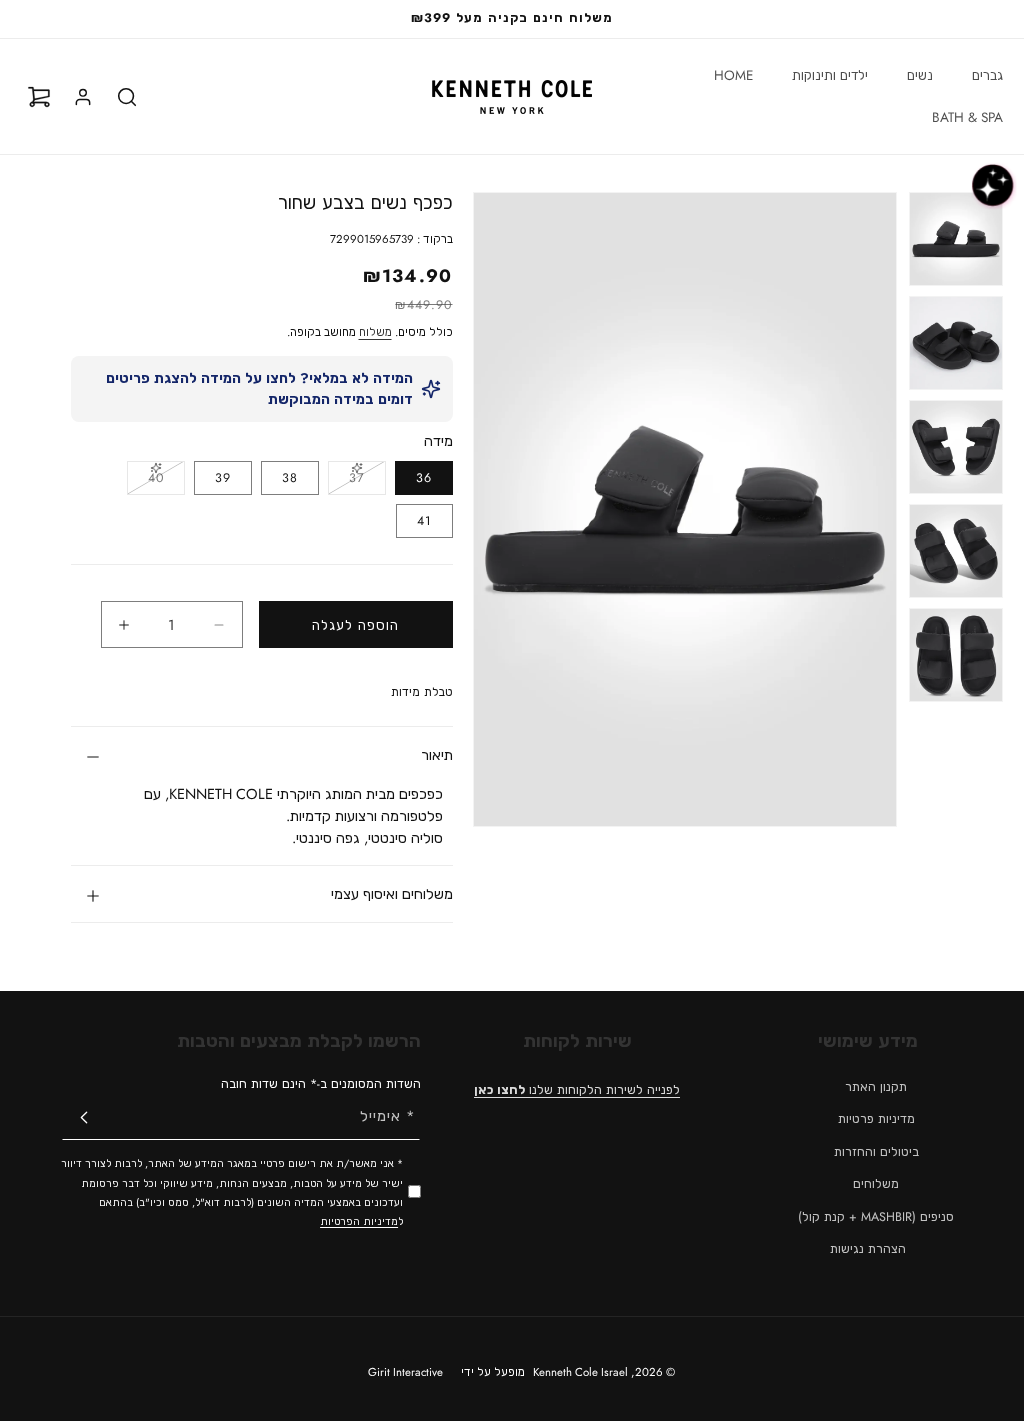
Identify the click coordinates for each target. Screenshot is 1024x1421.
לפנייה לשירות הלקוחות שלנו (577, 1090)
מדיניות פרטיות (876, 1119)
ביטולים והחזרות (876, 1152)
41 (424, 521)
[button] (980, 76)
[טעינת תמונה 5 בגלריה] (956, 655)
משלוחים (876, 1184)
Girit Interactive (405, 1372)
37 (346, 481)
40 (145, 481)
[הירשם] (84, 1117)
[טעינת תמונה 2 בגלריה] (956, 343)
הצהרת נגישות (868, 1249)
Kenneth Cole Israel (580, 1372)
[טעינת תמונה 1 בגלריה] (956, 239)
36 (424, 478)
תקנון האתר (876, 1087)
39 (223, 478)
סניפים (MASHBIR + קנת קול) (876, 1217)
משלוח (375, 332)
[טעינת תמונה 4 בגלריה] (956, 551)
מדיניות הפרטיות (359, 1221)
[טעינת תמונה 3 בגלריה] (956, 447)
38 (290, 478)
